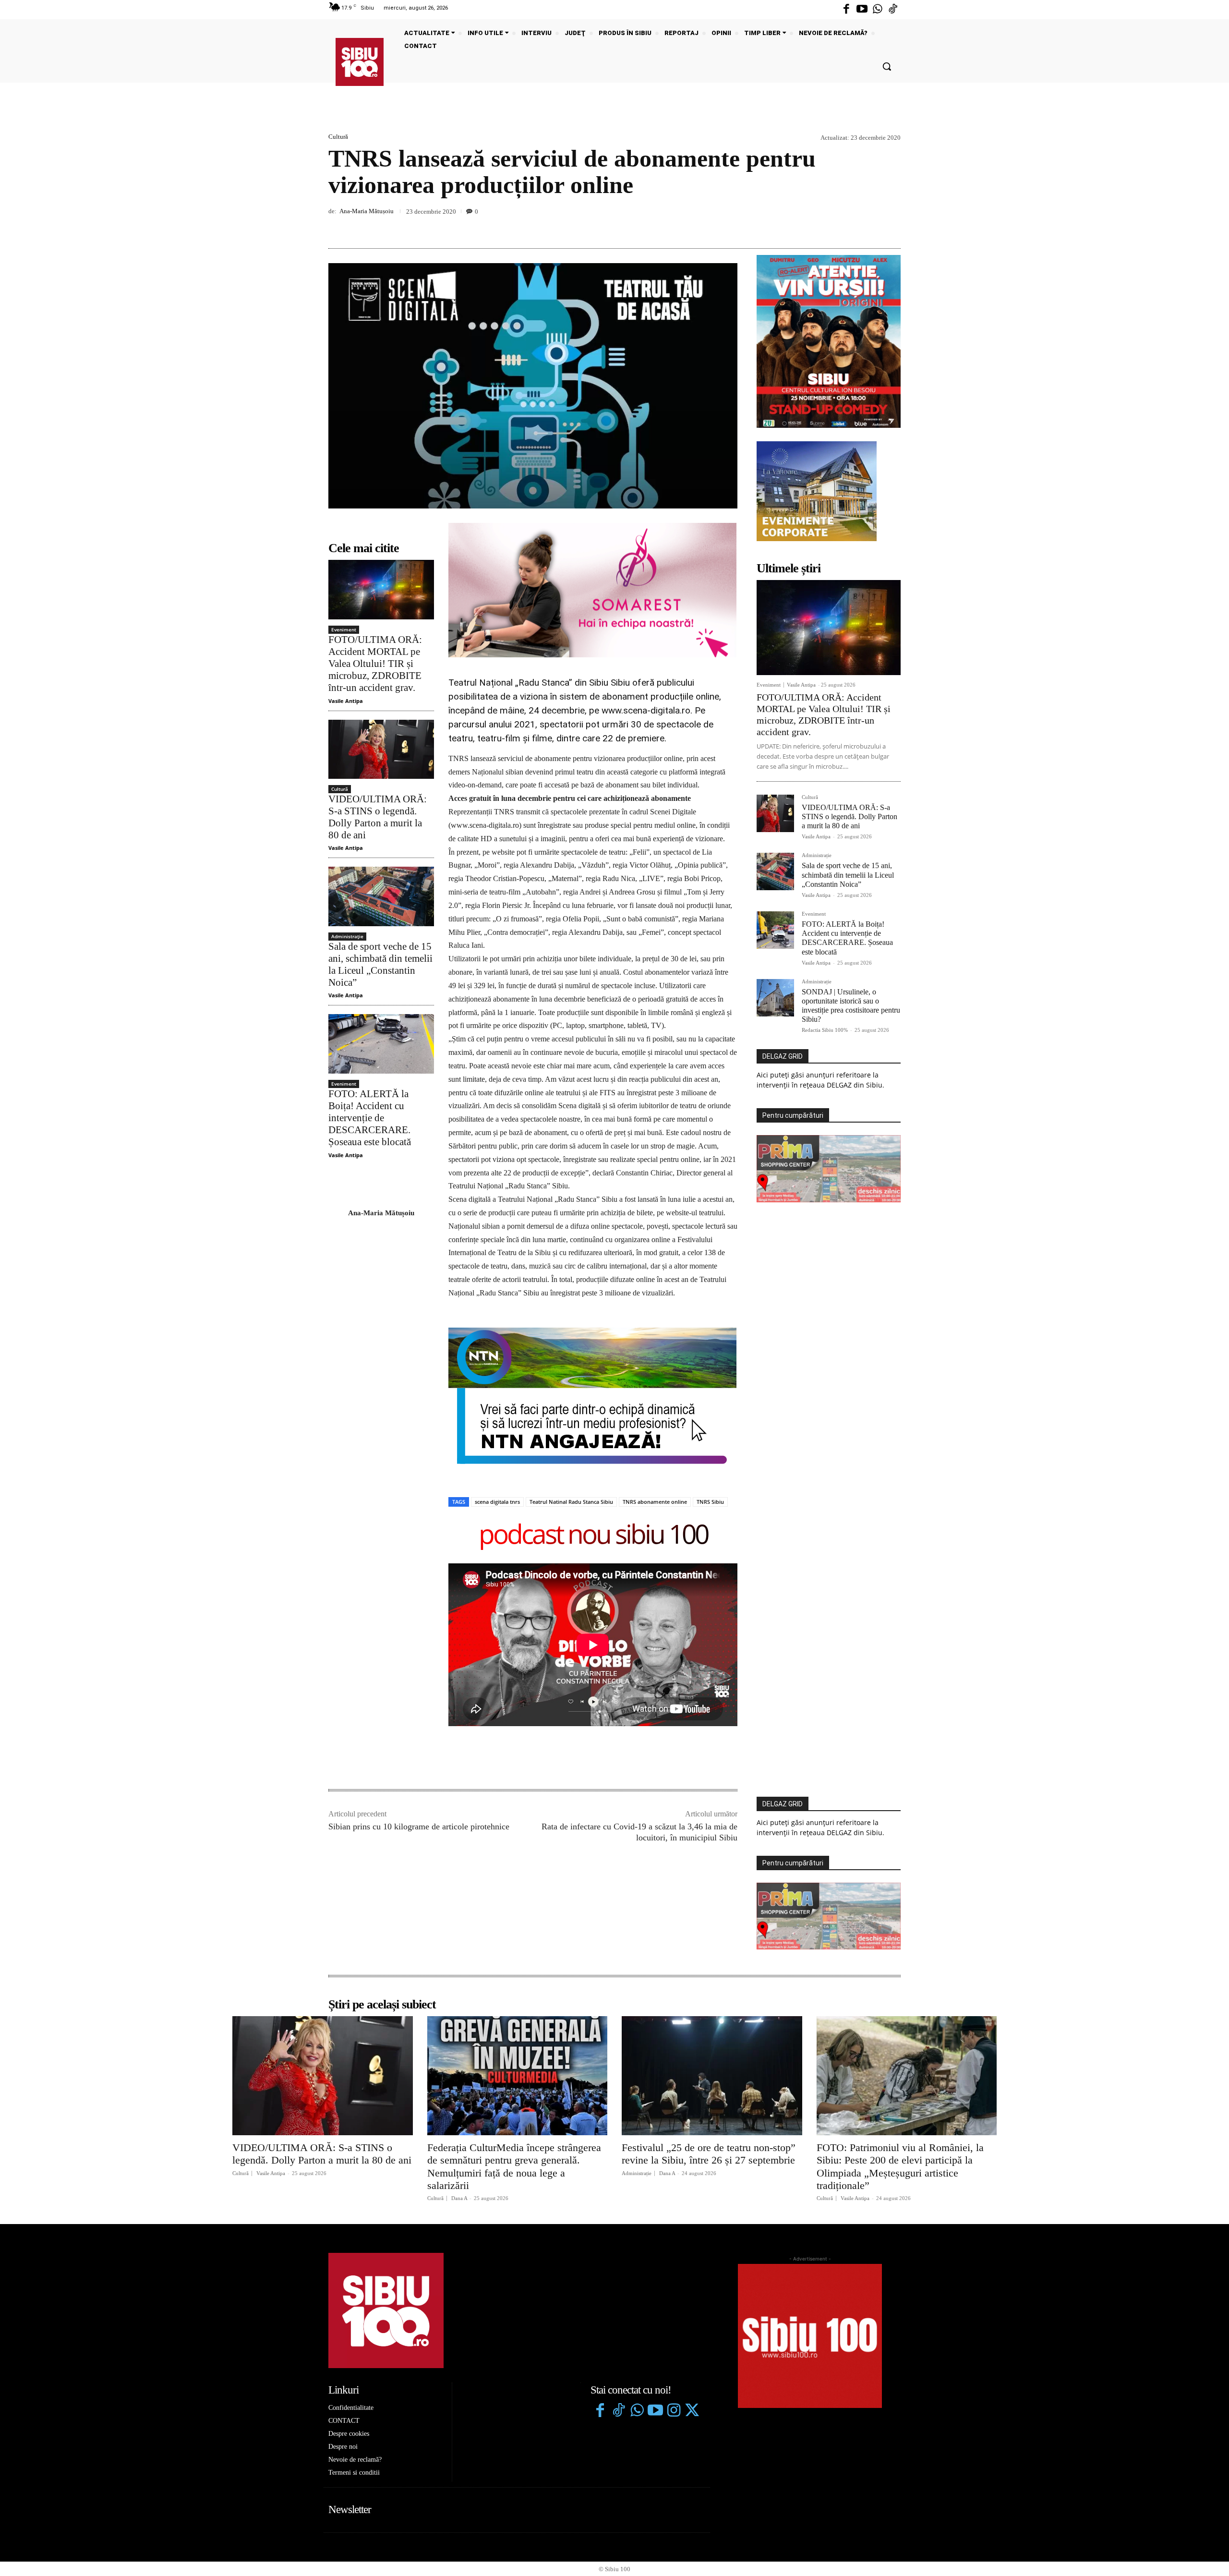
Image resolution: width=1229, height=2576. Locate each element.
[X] (847, 226)
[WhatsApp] (891, 226)
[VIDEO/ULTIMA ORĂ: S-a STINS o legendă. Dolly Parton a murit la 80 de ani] (381, 749)
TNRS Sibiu (710, 1502)
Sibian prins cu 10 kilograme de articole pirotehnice (419, 1826)
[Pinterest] (869, 226)
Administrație (347, 936)
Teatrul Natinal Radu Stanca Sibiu (571, 1502)
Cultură (338, 137)
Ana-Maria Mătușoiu (367, 211)
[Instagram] (674, 2411)
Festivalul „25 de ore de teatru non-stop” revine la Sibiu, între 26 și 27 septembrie (709, 2154)
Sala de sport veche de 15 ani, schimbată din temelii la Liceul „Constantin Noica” (380, 965)
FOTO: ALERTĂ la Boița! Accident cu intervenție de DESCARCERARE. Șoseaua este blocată (370, 1118)
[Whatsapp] (878, 10)
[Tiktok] (893, 10)
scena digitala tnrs (497, 1502)
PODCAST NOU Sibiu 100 (593, 1536)
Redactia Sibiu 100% (825, 1030)
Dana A (459, 2198)
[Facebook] (846, 10)
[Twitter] (692, 2411)
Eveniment (344, 629)
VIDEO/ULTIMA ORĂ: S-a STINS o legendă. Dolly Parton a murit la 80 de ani (378, 817)
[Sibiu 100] (360, 62)
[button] (887, 66)
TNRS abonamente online (655, 1502)
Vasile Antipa (346, 701)
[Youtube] (862, 10)
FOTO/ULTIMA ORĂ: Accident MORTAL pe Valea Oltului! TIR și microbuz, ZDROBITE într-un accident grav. (375, 664)
